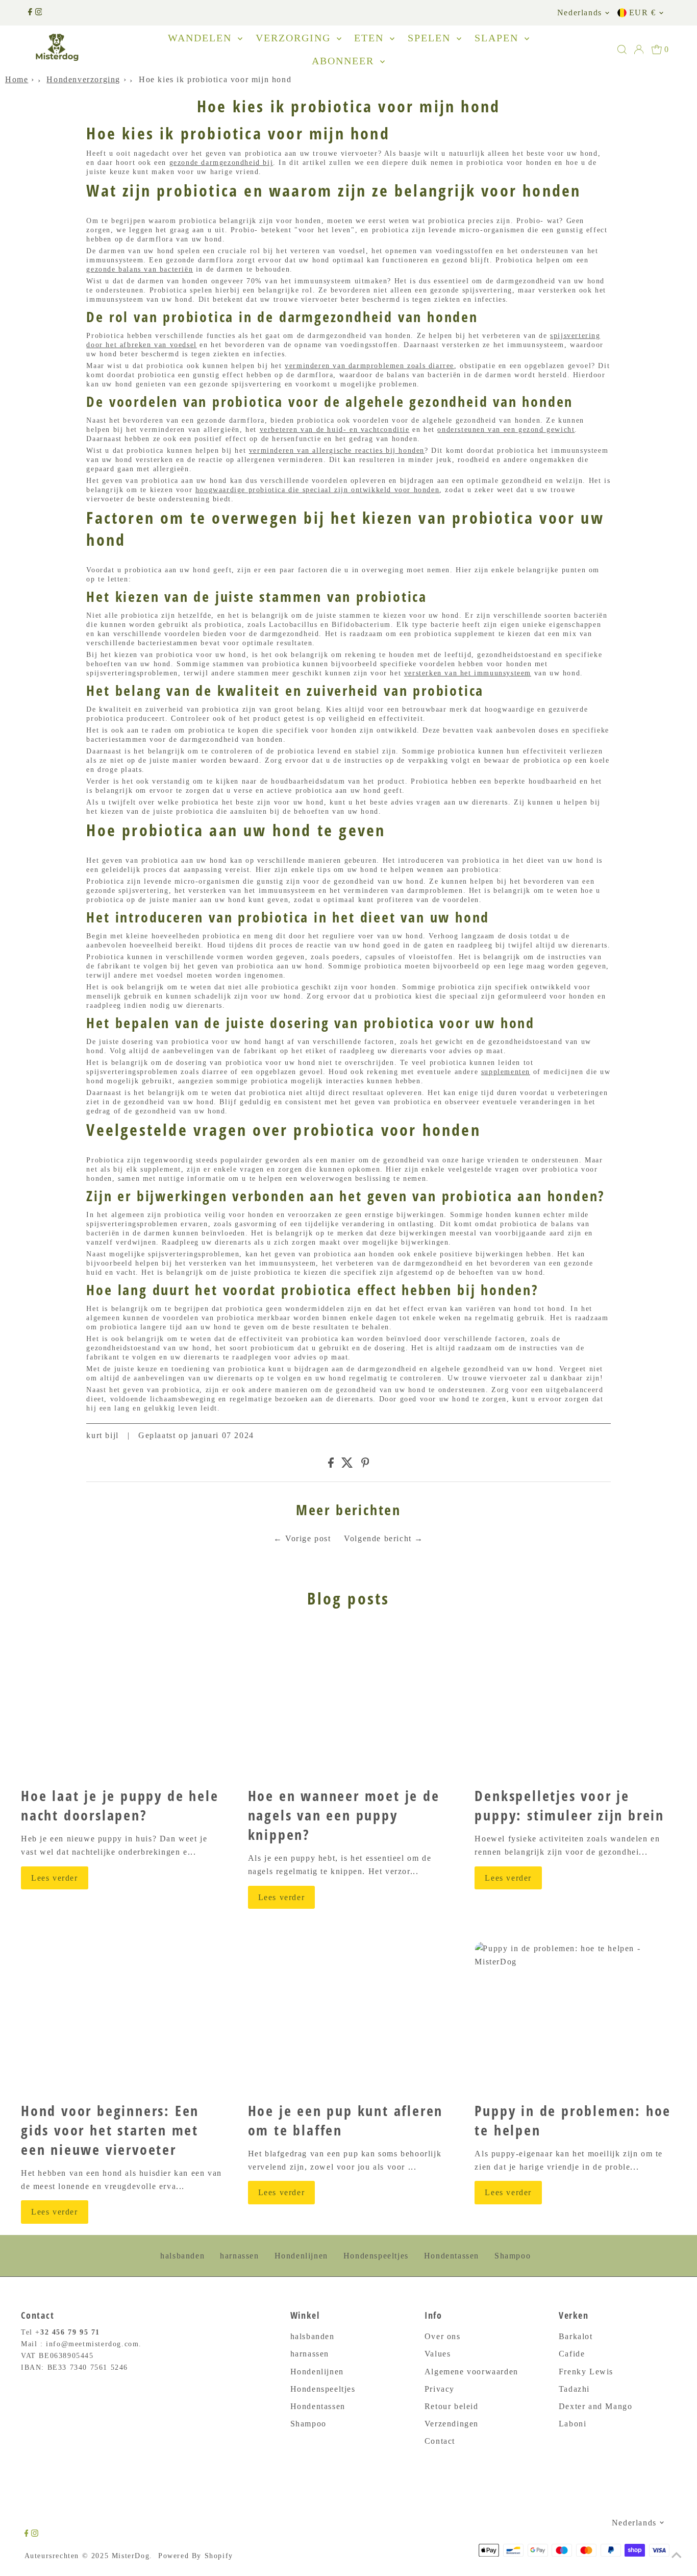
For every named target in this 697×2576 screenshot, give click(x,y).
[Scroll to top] (677, 2556)
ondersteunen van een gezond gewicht (506, 430)
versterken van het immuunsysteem (468, 673)
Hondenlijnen (301, 2256)
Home (17, 79)
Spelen (431, 38)
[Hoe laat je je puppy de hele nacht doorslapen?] (122, 1703)
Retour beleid (452, 2406)
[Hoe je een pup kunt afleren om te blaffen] (349, 2018)
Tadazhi (574, 2389)
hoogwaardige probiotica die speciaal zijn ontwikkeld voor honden (317, 490)
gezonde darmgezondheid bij (221, 163)
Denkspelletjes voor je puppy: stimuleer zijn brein (569, 1805)
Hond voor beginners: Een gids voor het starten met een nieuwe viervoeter (110, 2130)
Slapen (498, 38)
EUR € (643, 13)
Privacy (440, 2389)
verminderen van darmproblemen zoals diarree (369, 366)
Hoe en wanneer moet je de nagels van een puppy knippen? (344, 1815)
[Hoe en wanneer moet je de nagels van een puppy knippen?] (349, 1703)
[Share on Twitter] (347, 1465)
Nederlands (580, 13)
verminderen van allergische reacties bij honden (337, 451)
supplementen (506, 1072)
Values (438, 2354)
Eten (371, 38)
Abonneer (345, 61)
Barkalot (576, 2336)
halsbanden (182, 2256)
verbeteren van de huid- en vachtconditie (335, 430)
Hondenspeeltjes (376, 2256)
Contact (440, 2441)
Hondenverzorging (83, 79)
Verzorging (295, 38)
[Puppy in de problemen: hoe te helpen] (575, 2018)
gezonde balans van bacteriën (140, 269)
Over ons (443, 2336)
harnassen (239, 2256)
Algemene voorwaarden (471, 2372)
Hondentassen (452, 2256)
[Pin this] (365, 1465)
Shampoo (513, 2256)
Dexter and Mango (596, 2406)
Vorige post (308, 1538)
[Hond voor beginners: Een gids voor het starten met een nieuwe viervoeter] (122, 2018)
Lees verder (55, 1878)
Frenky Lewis (586, 2372)
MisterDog (131, 2556)
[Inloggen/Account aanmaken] (639, 50)
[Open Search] (622, 50)
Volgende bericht (378, 1538)
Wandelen (202, 38)
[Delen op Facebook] (331, 1465)
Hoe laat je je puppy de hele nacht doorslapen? (120, 1805)
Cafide (572, 2354)
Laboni (573, 2424)
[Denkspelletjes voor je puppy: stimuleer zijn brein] (575, 1703)
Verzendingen (452, 2424)
